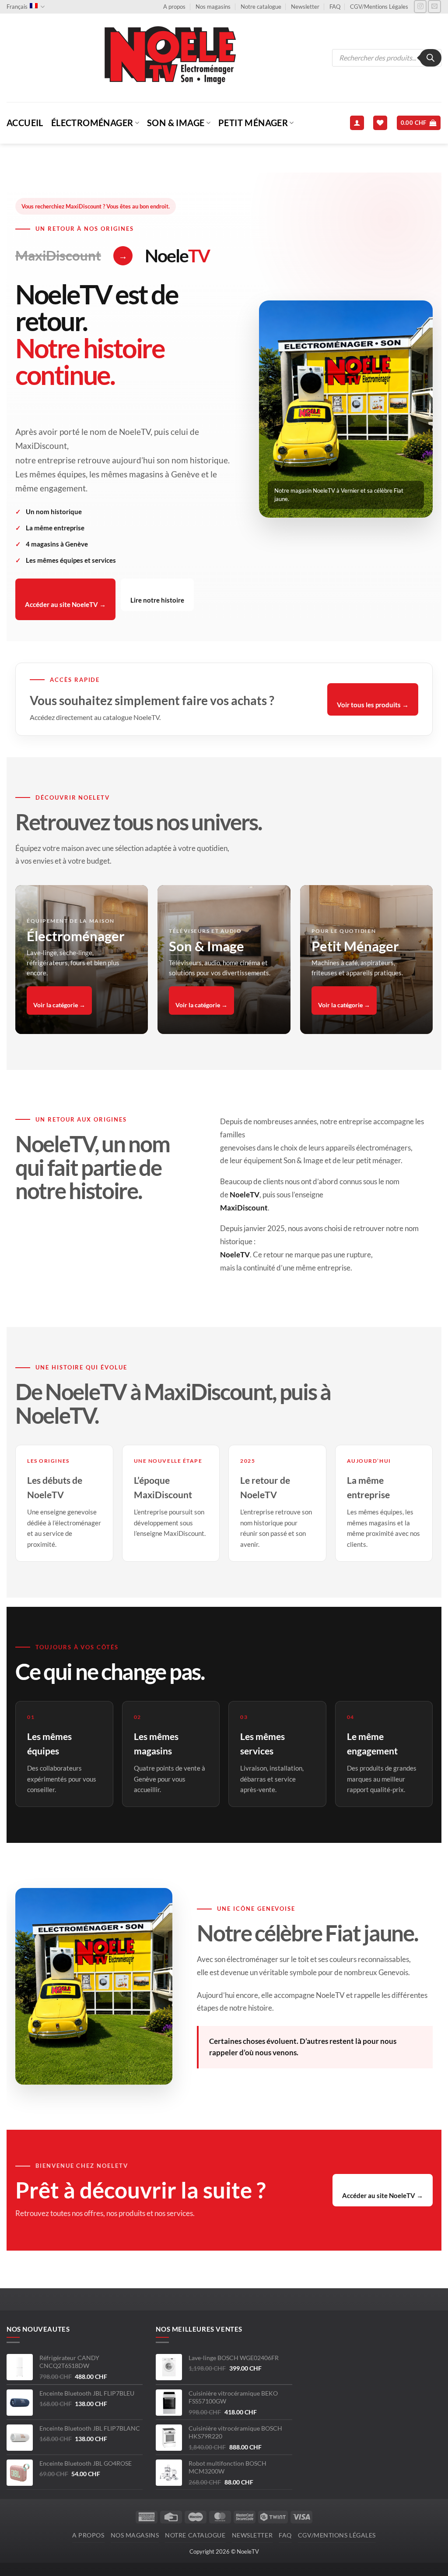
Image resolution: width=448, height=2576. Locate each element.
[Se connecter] (357, 123)
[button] (419, 123)
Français (17, 7)
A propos (174, 7)
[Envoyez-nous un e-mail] (434, 7)
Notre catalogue (261, 7)
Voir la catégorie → (59, 1005)
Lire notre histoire (157, 600)
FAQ (335, 7)
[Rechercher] (430, 58)
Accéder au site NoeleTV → (65, 604)
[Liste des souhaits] (380, 123)
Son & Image (176, 123)
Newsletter (305, 7)
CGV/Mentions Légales (379, 7)
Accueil (25, 123)
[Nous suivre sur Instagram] (420, 7)
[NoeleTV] (169, 58)
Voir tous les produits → (373, 705)
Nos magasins (213, 7)
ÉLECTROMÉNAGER (92, 123)
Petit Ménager (253, 123)
